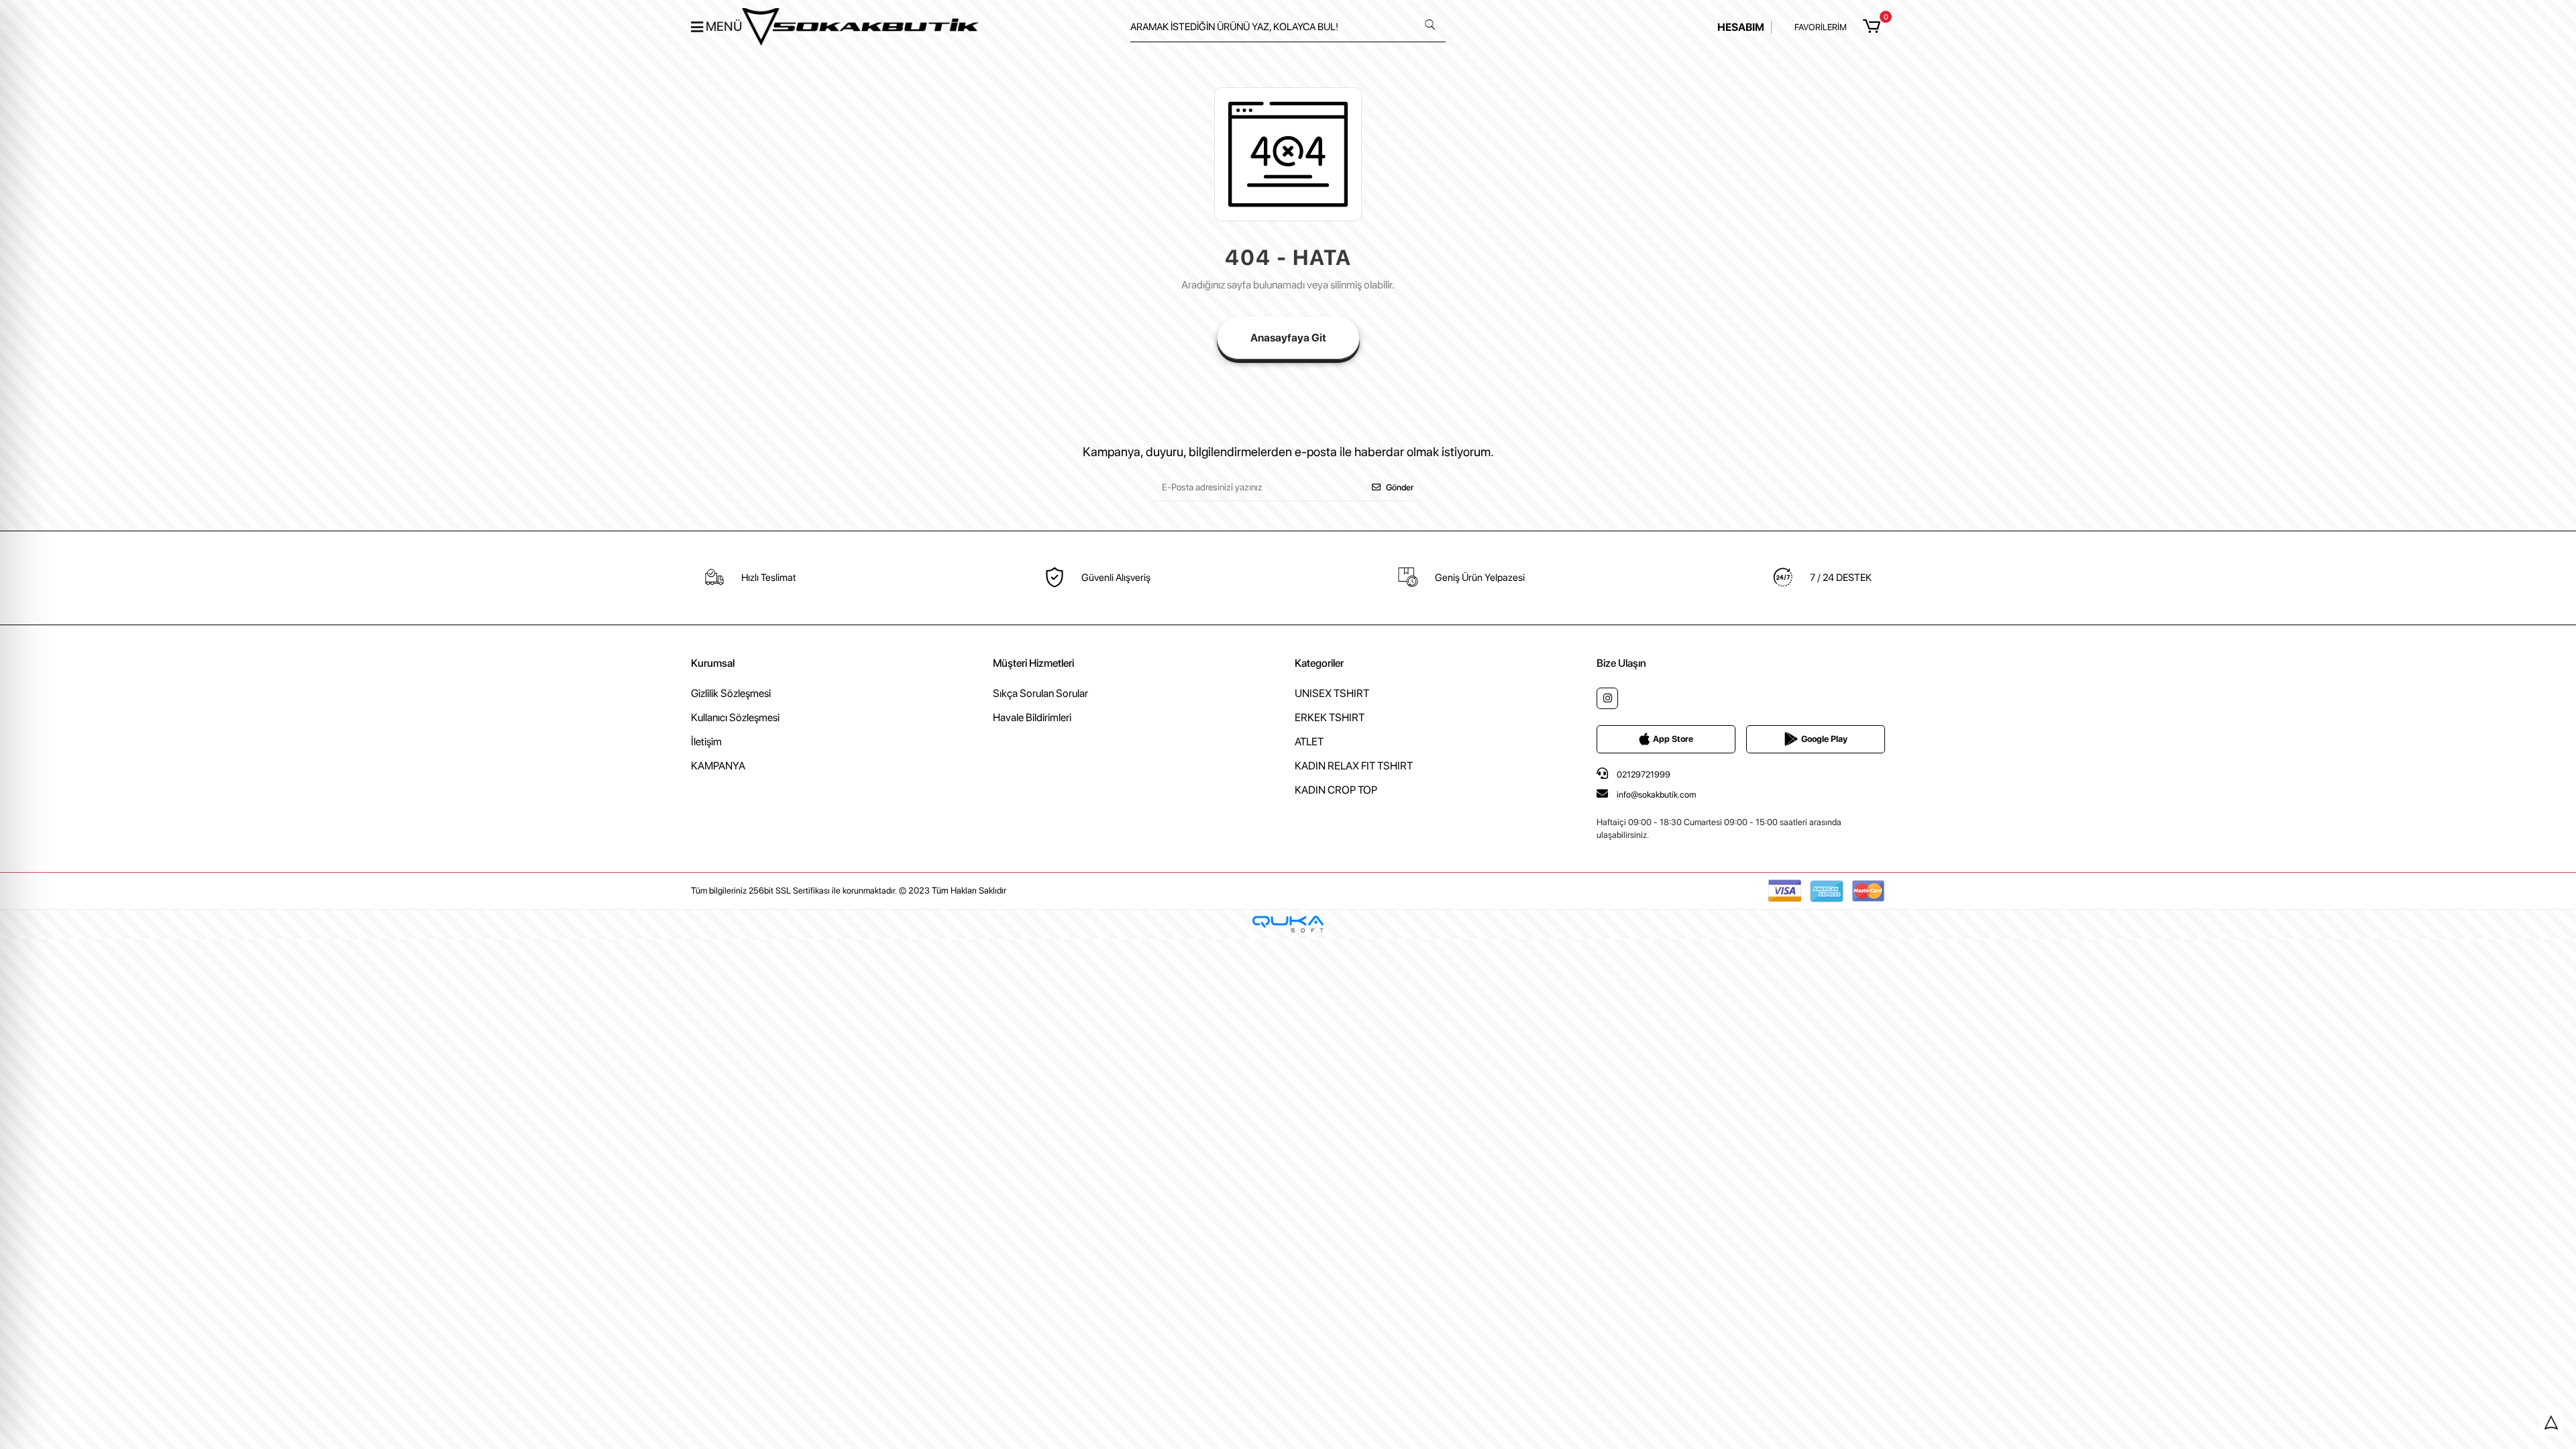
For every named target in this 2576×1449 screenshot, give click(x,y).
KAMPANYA (718, 766)
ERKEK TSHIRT (1330, 717)
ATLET (1309, 742)
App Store (1673, 739)
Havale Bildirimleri (1032, 717)
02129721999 (1643, 774)
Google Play (1824, 739)
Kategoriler (1319, 663)
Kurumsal (713, 663)
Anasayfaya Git (1288, 338)
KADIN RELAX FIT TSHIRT (1354, 766)
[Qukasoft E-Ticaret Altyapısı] (1288, 924)
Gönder (1400, 487)
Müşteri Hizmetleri (1033, 663)
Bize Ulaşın (1621, 663)
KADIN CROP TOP (1336, 790)
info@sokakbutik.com (1656, 795)
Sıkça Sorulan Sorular (1040, 693)
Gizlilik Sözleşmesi (731, 693)
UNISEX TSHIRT (1332, 693)
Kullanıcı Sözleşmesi (735, 717)
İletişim (706, 742)
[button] (1874, 27)
